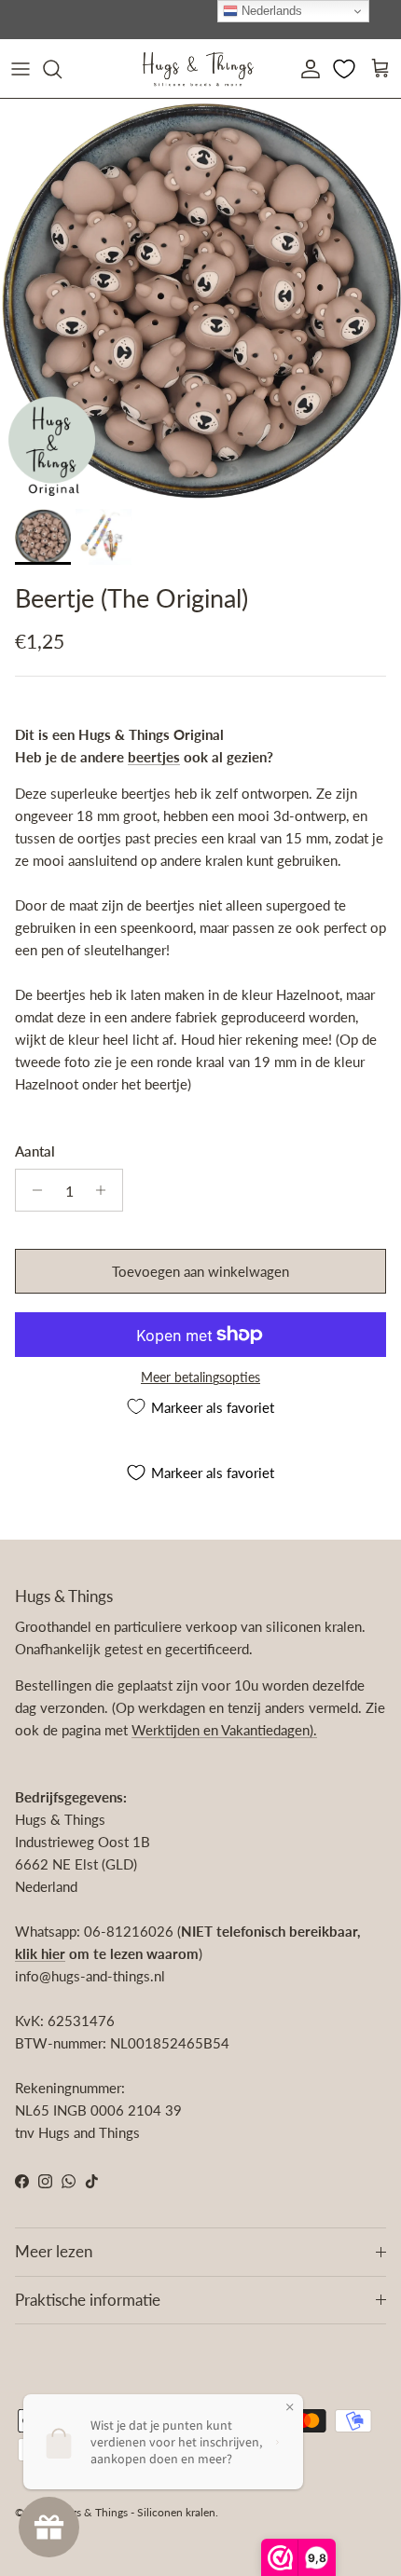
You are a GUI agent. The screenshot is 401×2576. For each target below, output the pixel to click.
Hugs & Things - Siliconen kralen (136, 2512)
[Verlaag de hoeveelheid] (32, 1190)
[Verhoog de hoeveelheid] (106, 1190)
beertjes (154, 757)
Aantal (35, 1151)
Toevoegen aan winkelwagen (200, 1271)
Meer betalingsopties (200, 1377)
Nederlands (270, 11)
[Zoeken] (62, 69)
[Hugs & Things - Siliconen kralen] (198, 69)
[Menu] (21, 69)
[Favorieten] (346, 69)
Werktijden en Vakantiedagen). (224, 1730)
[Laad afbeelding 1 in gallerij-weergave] (200, 299)
